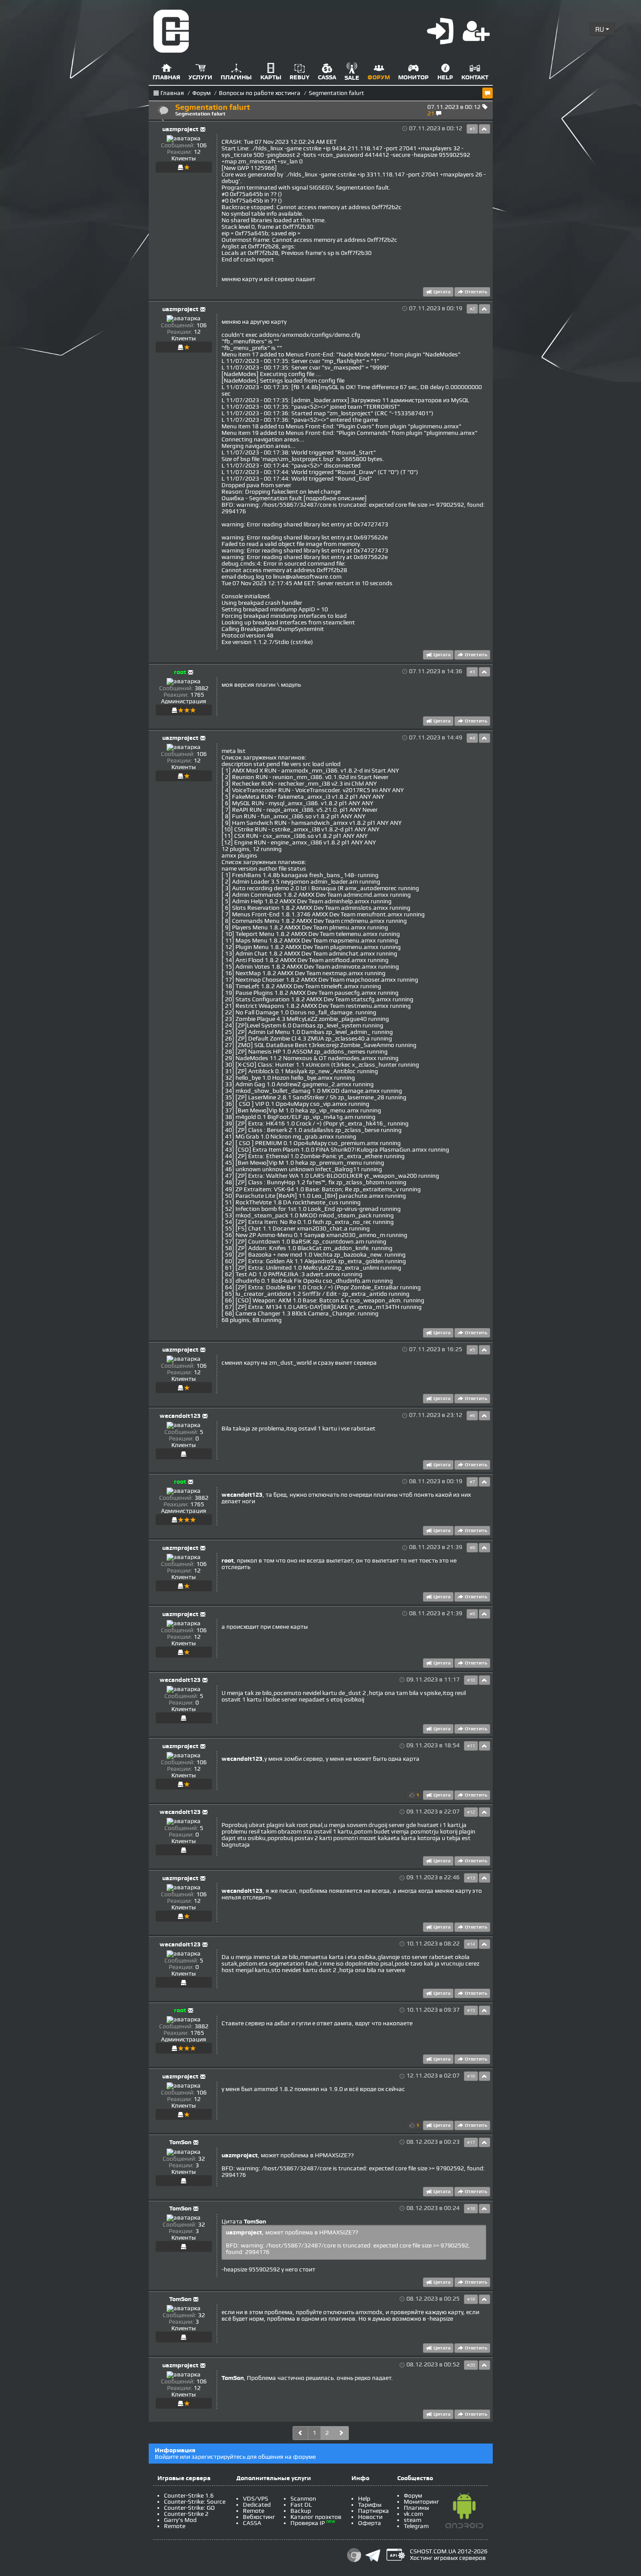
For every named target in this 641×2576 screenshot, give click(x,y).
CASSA (252, 2523)
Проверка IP (308, 2523)
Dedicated (257, 2505)
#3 (472, 672)
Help (364, 2499)
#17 (471, 2142)
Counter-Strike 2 (186, 2514)
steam (413, 2520)
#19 (471, 2299)
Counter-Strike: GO (189, 2508)
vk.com (413, 2514)
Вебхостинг (259, 2517)
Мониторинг (421, 2502)
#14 (471, 1944)
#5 (472, 1350)
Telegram (416, 2526)
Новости (370, 2517)
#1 (472, 129)
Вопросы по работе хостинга (260, 93)
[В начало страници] (484, 129)
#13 (471, 1878)
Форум (201, 93)
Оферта (370, 2523)
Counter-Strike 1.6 (189, 2496)
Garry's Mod (180, 2520)
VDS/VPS (256, 2499)
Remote (175, 2526)
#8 (472, 1548)
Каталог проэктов (316, 2517)
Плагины (416, 2508)
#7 (472, 1482)
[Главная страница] (171, 31)
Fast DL (301, 2505)
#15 (471, 2010)
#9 (472, 1614)
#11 (471, 1746)
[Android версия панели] (464, 2512)
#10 (471, 1680)
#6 (472, 1416)
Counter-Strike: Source (195, 2502)
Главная (172, 93)
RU (600, 29)
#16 (471, 2076)
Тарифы (370, 2505)
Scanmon (303, 2499)
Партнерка (373, 2511)
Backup (301, 2511)
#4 (472, 738)
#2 (472, 309)
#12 (471, 1812)
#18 (471, 2209)
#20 (471, 2365)
